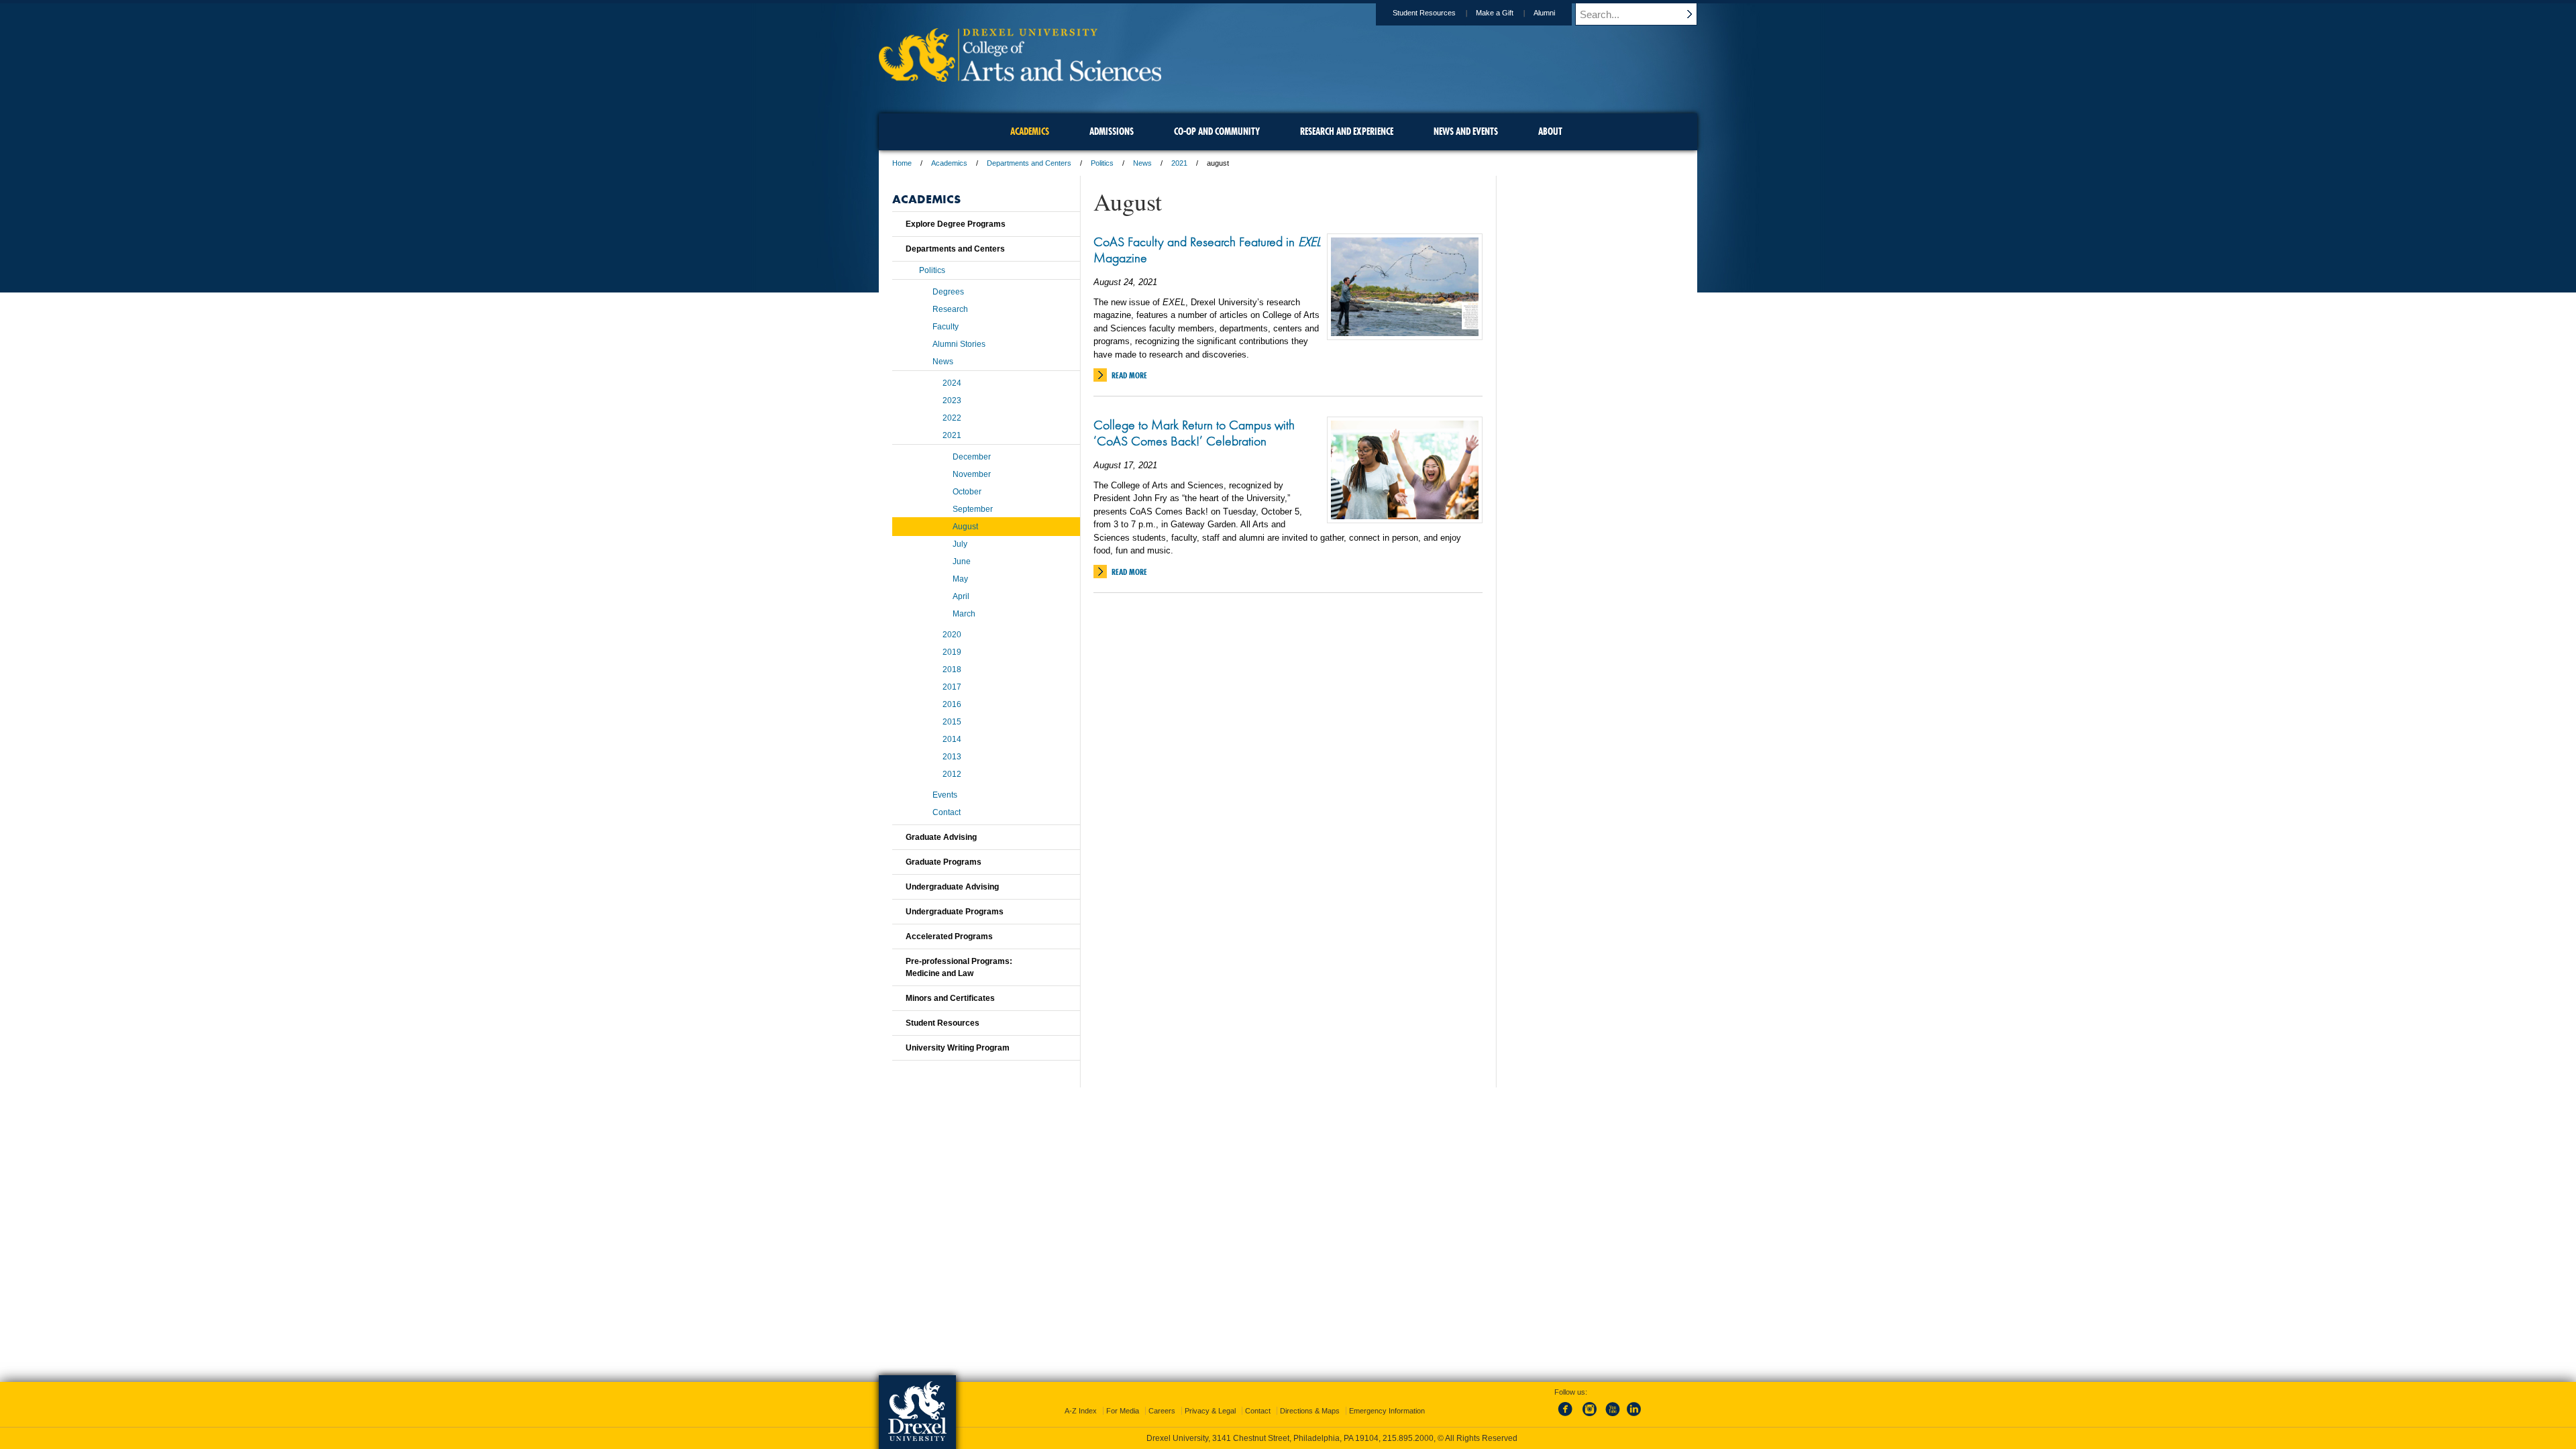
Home (902, 163)
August (965, 527)
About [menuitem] (1550, 131)
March (964, 614)
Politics (1102, 163)
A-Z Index (1081, 1411)
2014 (952, 739)
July (960, 544)
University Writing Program (958, 1048)
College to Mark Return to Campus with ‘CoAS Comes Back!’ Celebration (1194, 433)
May (960, 579)
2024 (952, 383)
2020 (952, 635)
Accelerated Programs (949, 936)
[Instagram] (1590, 1417)
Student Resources (1424, 13)
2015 (952, 722)
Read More (1129, 375)
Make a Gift (1495, 13)
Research (950, 309)
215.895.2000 (1408, 1438)
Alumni (1544, 13)
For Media (1123, 1411)
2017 (952, 687)
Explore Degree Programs (956, 224)
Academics (949, 163)
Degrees (948, 292)
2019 (952, 652)
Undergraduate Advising (952, 887)
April (961, 596)
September (973, 509)
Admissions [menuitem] (1112, 131)
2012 (952, 774)
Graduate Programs (944, 862)
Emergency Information (1387, 1411)
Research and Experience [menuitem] (1347, 131)
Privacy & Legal (1210, 1411)
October (967, 492)
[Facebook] (1568, 1417)
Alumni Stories (959, 344)
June (962, 561)
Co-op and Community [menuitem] (1217, 131)
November (972, 474)
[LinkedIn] (1634, 1417)
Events (945, 795)
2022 (952, 418)
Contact (947, 812)
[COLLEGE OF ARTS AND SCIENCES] (1020, 77)
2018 (952, 669)
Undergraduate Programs (955, 912)
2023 (952, 400)
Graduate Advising (941, 837)
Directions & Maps (1310, 1411)
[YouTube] (1612, 1417)
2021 (1179, 163)
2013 (952, 757)
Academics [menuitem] (1030, 131)
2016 (952, 704)
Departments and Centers (1029, 163)
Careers (1162, 1411)
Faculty (946, 327)
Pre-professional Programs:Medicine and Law (959, 967)
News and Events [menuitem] (1466, 131)
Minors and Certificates (950, 998)
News (1142, 163)
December (972, 457)
